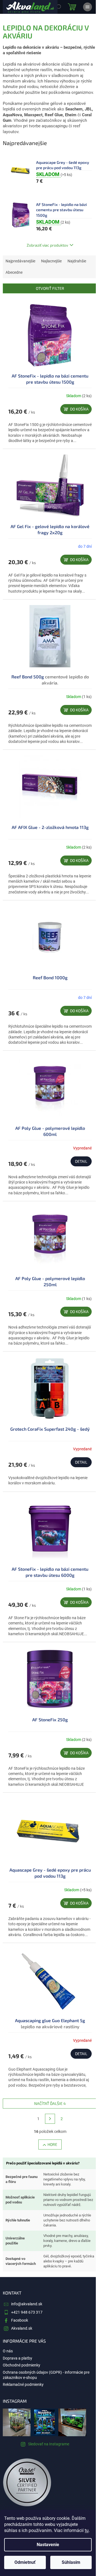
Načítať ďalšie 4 (50, 2103)
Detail (81, 1161)
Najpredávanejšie (20, 261)
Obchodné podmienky (22, 2365)
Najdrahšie (77, 261)
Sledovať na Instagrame (49, 2444)
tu (87, 2530)
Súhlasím (71, 2562)
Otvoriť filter (50, 288)
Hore (52, 2144)
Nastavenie (48, 2545)
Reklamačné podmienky (23, 2384)
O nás (8, 2351)
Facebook (20, 2320)
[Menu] (87, 7)
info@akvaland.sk (27, 2304)
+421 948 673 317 (27, 2312)
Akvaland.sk (22, 2328)
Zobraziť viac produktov (47, 245)
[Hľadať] (58, 7)
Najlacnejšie (51, 261)
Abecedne (14, 272)
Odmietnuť (25, 2562)
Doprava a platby (17, 2358)
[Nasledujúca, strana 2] (50, 2119)
